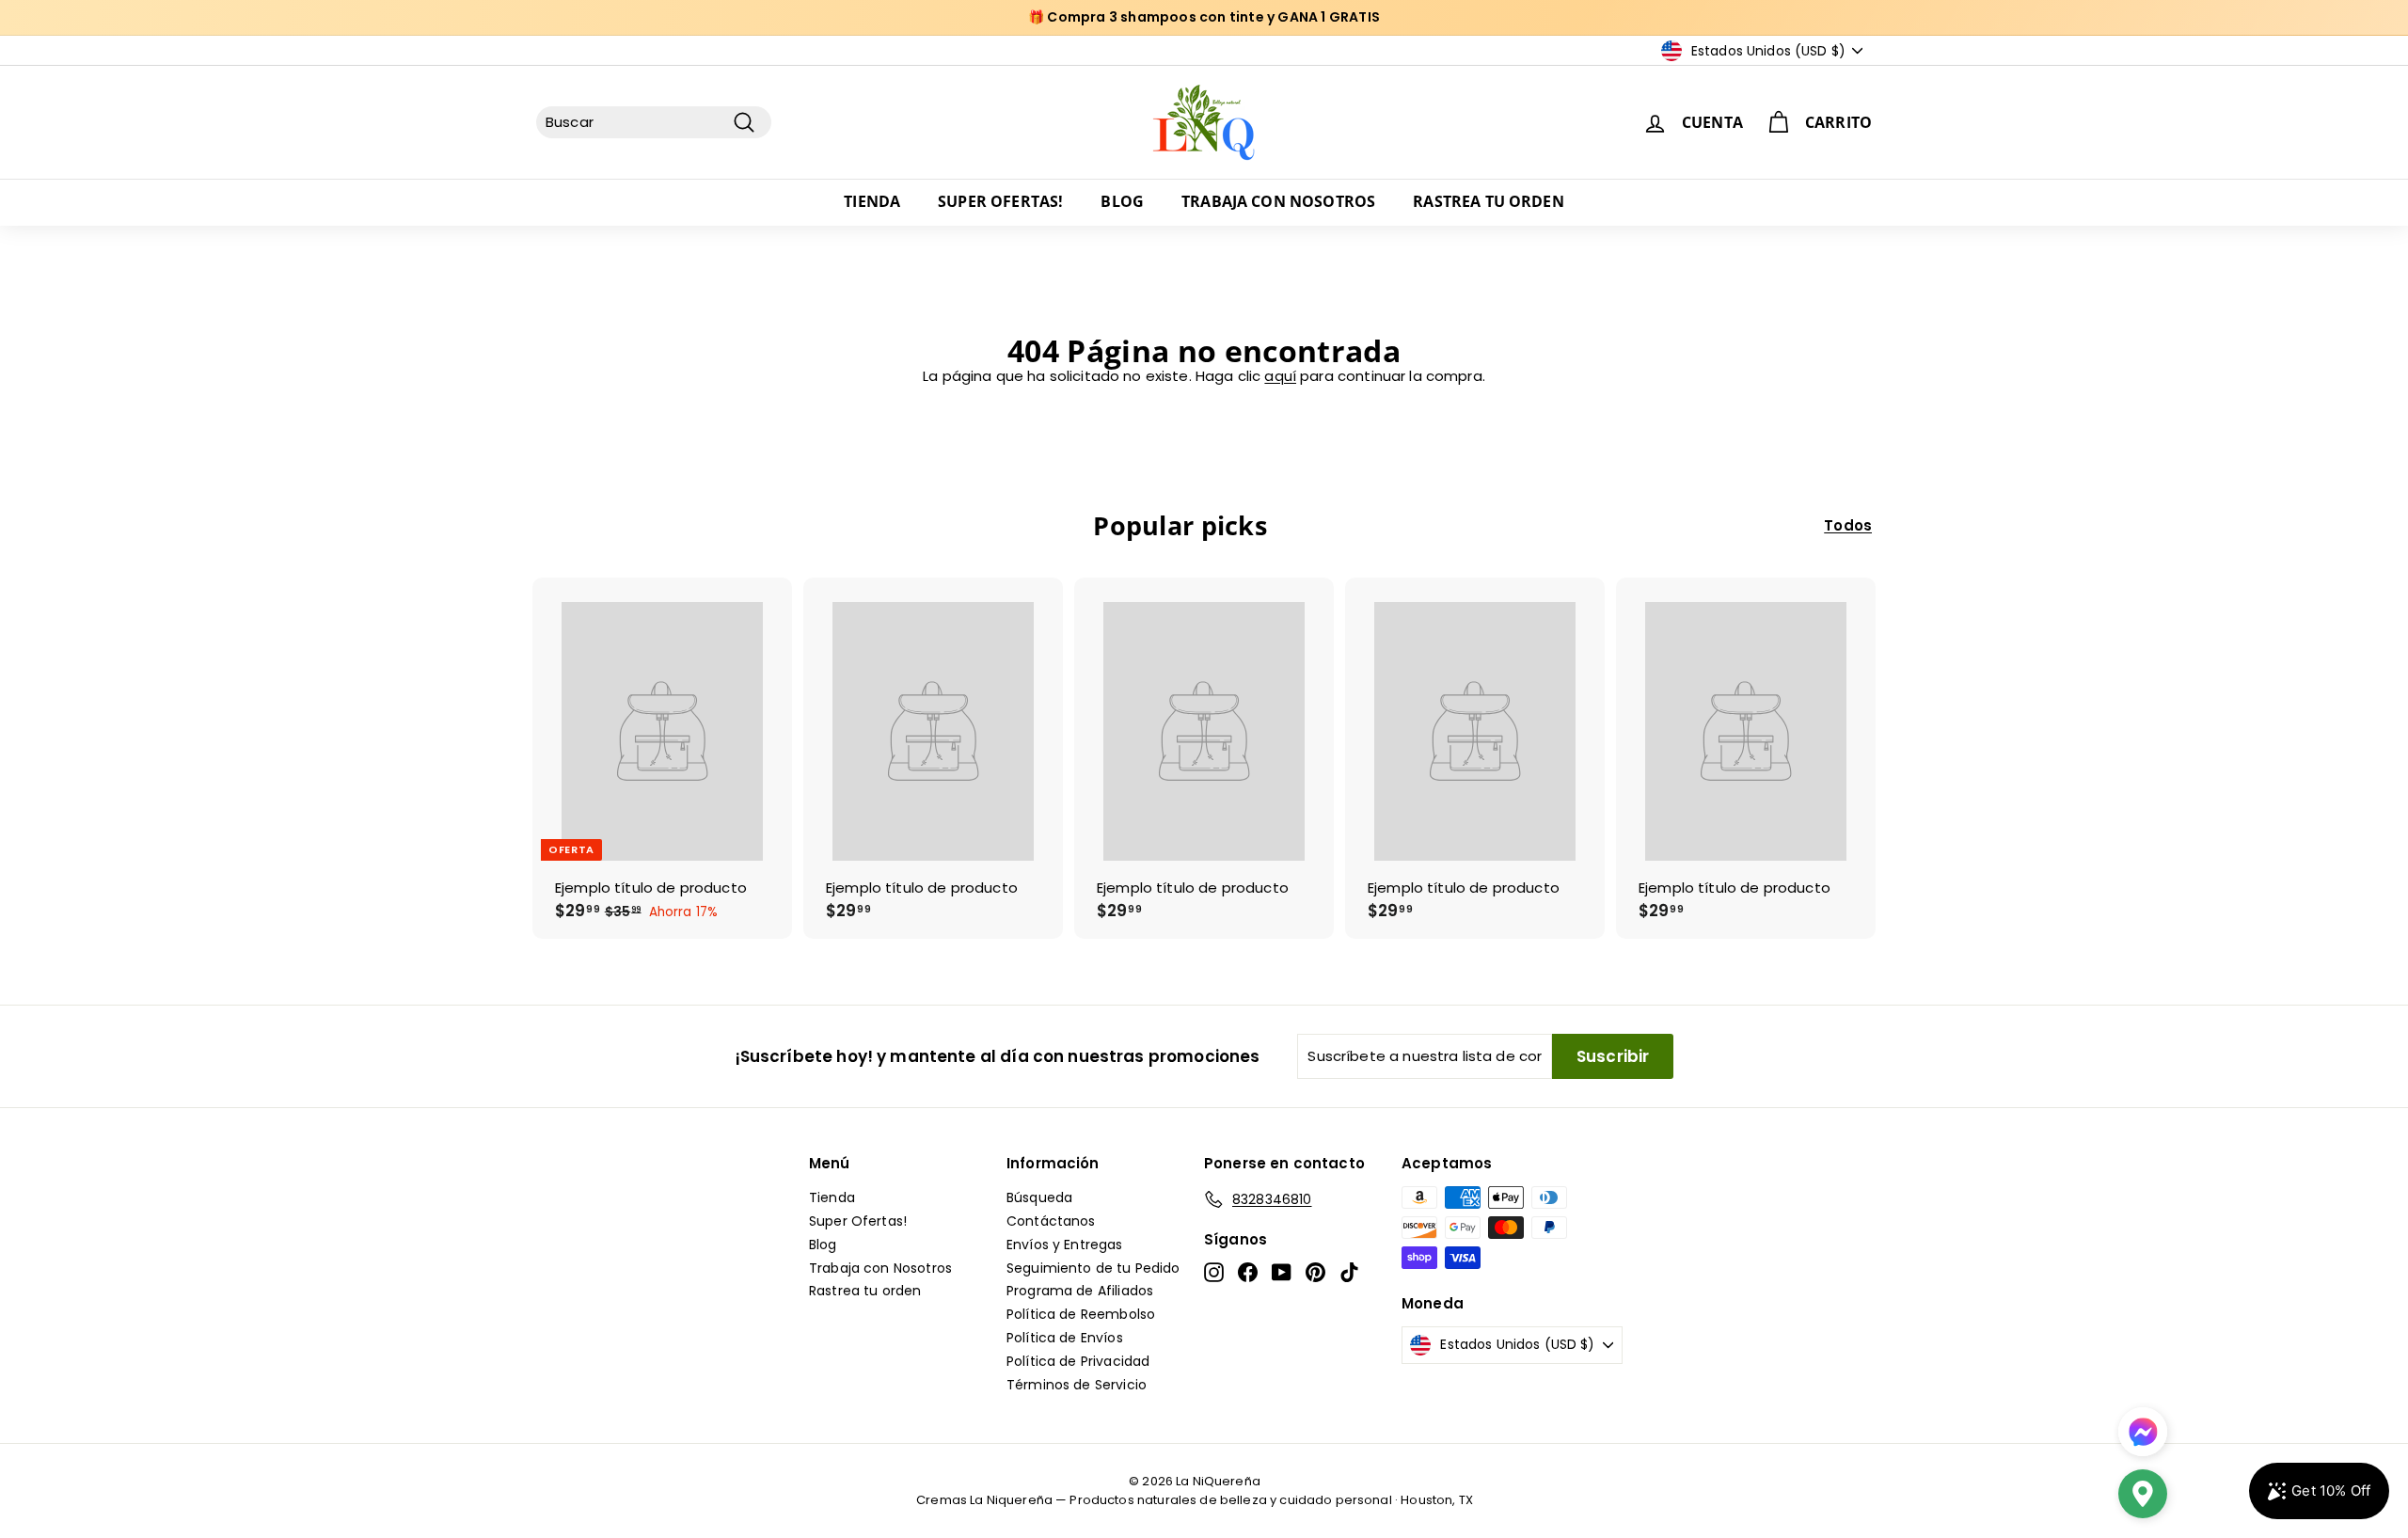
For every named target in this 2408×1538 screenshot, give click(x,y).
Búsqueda (1039, 1197)
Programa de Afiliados (1080, 1291)
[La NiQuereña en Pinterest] (1315, 1272)
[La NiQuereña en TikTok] (1349, 1272)
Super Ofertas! (1000, 201)
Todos (1848, 526)
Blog (1122, 201)
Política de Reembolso (1081, 1314)
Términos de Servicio (1077, 1385)
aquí (1280, 376)
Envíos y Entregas (1065, 1245)
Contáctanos (1051, 1221)
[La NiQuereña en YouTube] (1282, 1272)
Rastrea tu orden (1489, 201)
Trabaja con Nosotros (1278, 201)
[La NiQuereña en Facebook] (1248, 1272)
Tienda (872, 201)
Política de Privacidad (1078, 1361)
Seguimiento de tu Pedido (1093, 1268)
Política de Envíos (1065, 1338)
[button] (2143, 1496)
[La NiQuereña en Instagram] (1214, 1272)
